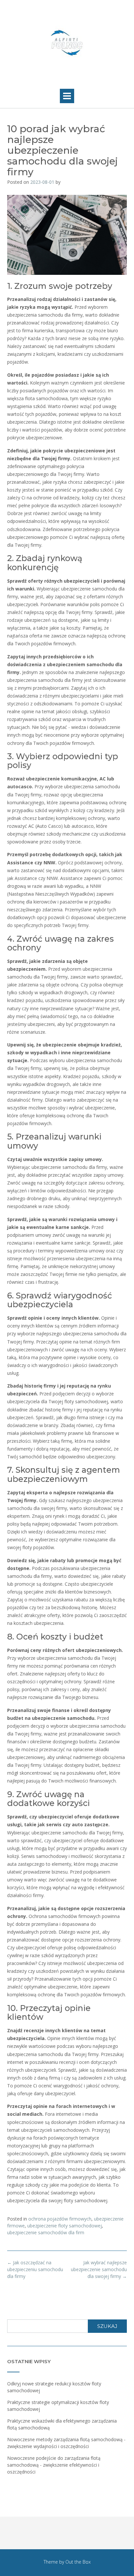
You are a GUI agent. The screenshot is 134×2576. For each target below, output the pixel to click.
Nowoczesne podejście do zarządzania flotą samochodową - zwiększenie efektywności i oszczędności (54, 2465)
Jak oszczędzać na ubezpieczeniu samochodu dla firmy (35, 2269)
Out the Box (78, 2562)
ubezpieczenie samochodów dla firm (46, 2232)
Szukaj (107, 2326)
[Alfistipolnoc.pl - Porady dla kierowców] (67, 43)
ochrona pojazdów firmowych (60, 2219)
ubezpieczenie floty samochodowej (65, 2226)
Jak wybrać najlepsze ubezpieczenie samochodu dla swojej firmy (99, 2269)
